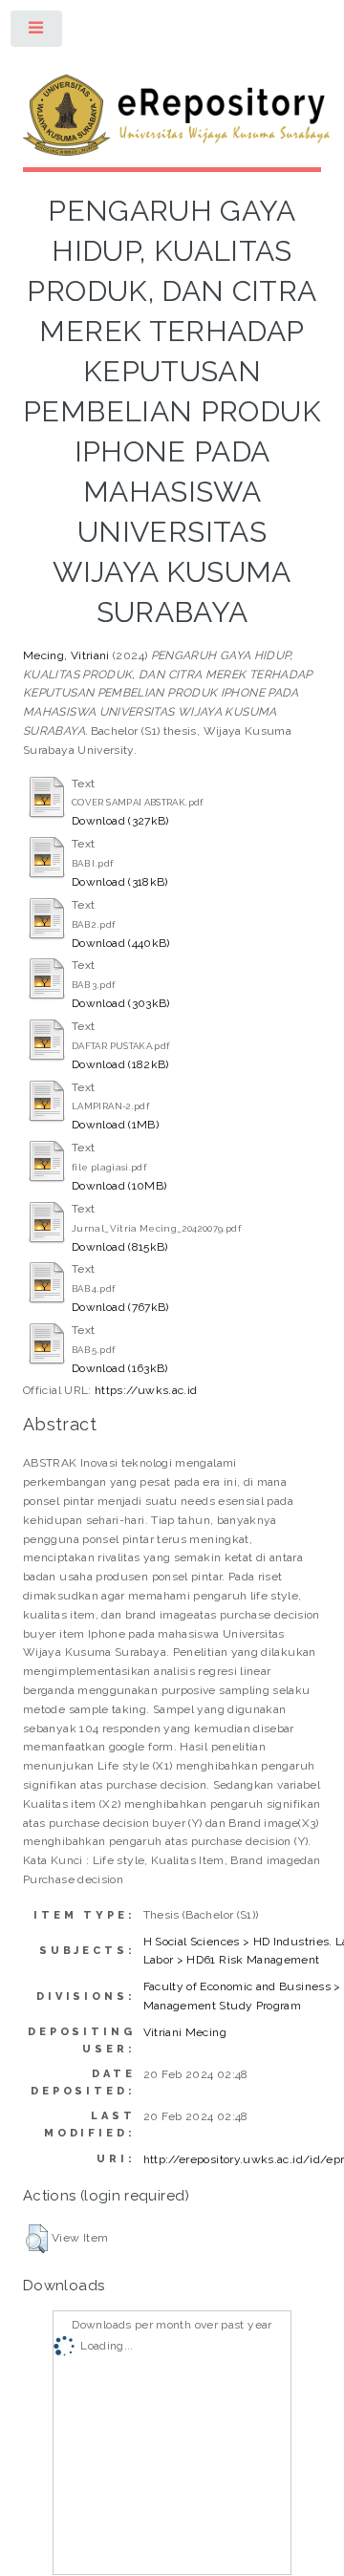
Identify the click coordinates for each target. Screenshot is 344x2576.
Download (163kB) (120, 1368)
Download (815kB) (120, 1247)
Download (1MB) (115, 1125)
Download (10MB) (119, 1186)
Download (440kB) (121, 943)
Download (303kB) (121, 1003)
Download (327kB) (120, 821)
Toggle (37, 32)
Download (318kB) (120, 882)
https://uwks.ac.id (146, 1390)
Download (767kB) (120, 1307)
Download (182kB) (120, 1064)
